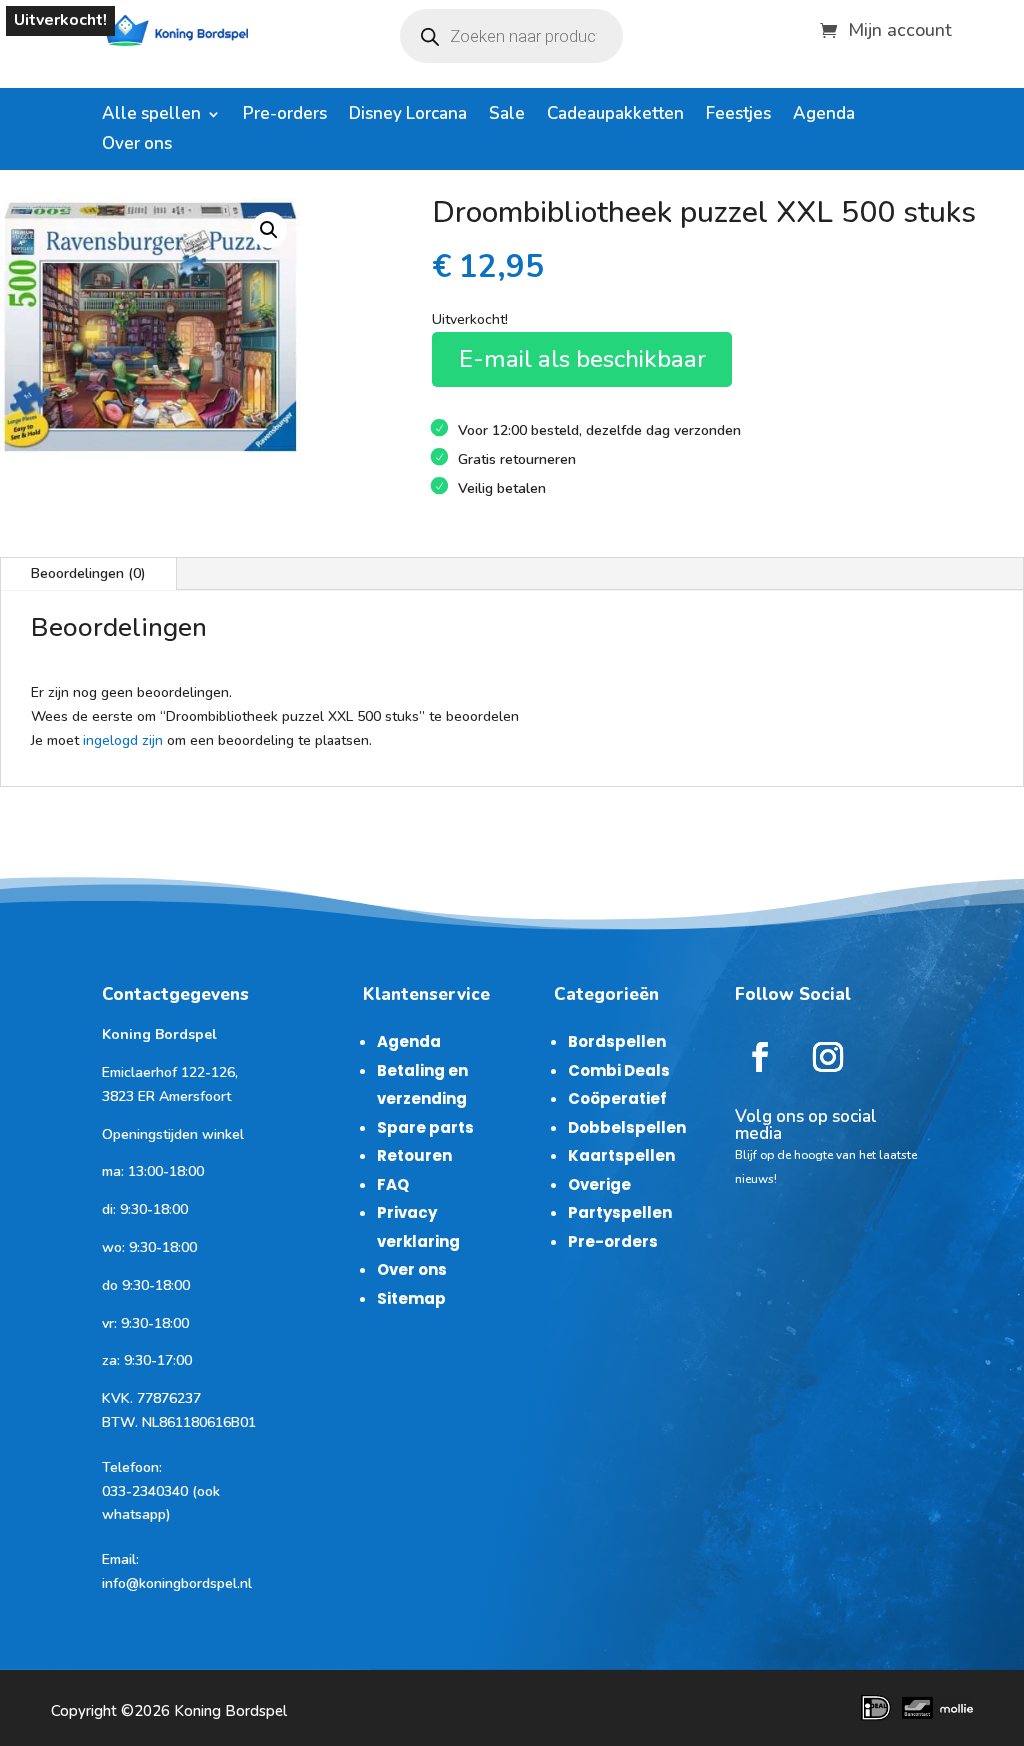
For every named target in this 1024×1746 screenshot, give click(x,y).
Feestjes (738, 116)
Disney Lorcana (408, 116)
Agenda (824, 116)
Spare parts (425, 1127)
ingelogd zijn (123, 740)
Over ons (137, 146)
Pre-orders (285, 116)
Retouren (414, 1155)
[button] (269, 230)
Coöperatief (617, 1098)
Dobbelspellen (627, 1127)
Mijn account (900, 27)
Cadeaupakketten (615, 116)
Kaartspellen (621, 1155)
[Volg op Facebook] (760, 1057)
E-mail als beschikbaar (582, 359)
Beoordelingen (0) (88, 573)
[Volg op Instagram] (828, 1057)
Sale (507, 116)
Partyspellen (620, 1212)
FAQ (393, 1184)
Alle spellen (151, 116)
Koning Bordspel (230, 1711)
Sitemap (411, 1298)
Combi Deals (619, 1070)
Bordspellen (617, 1041)
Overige (599, 1184)
